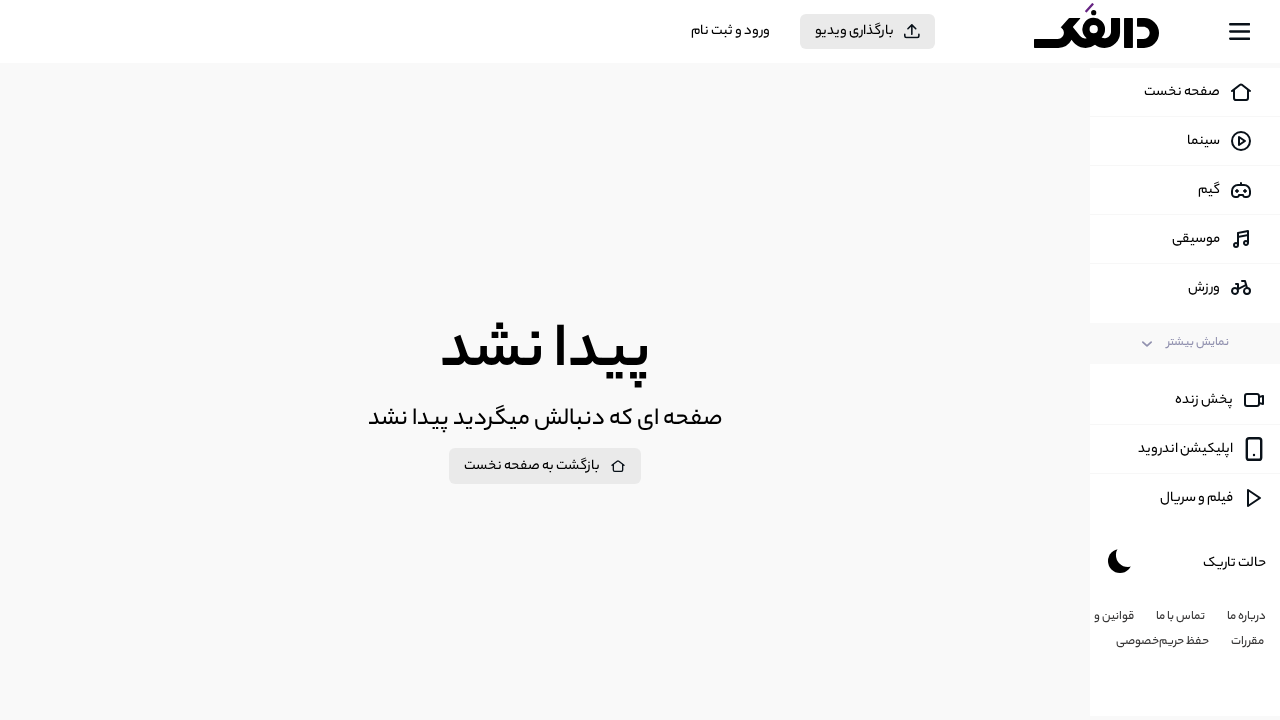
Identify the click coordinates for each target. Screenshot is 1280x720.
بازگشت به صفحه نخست (532, 466)
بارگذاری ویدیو (854, 31)
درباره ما (1246, 617)
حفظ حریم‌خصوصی (1162, 642)
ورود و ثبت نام (730, 31)
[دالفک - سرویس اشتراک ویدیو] (1114, 32)
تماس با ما (1180, 617)
